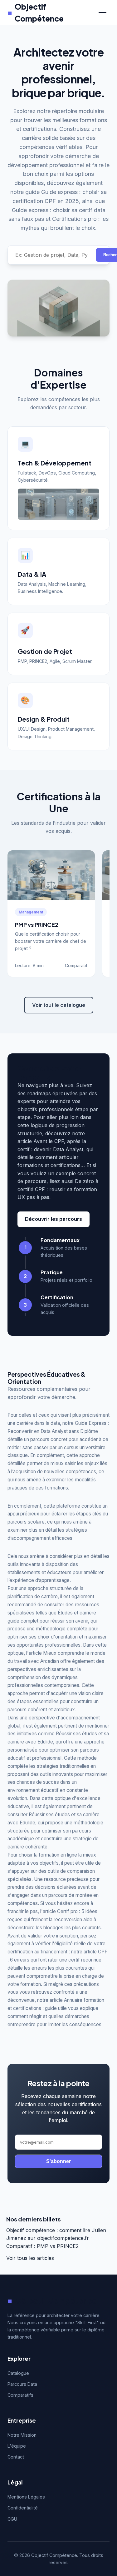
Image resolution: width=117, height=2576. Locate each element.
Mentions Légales (26, 2497)
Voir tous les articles (30, 2258)
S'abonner (58, 2161)
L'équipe (17, 2446)
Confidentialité (23, 2508)
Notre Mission (22, 2435)
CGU (12, 2519)
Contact (16, 2457)
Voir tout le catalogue (59, 1005)
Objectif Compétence (36, 12)
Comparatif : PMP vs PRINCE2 (42, 2246)
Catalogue (18, 2373)
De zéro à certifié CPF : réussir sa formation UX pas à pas (58, 1189)
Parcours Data (22, 2384)
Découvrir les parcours (54, 1219)
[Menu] (102, 12)
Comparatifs (20, 2395)
